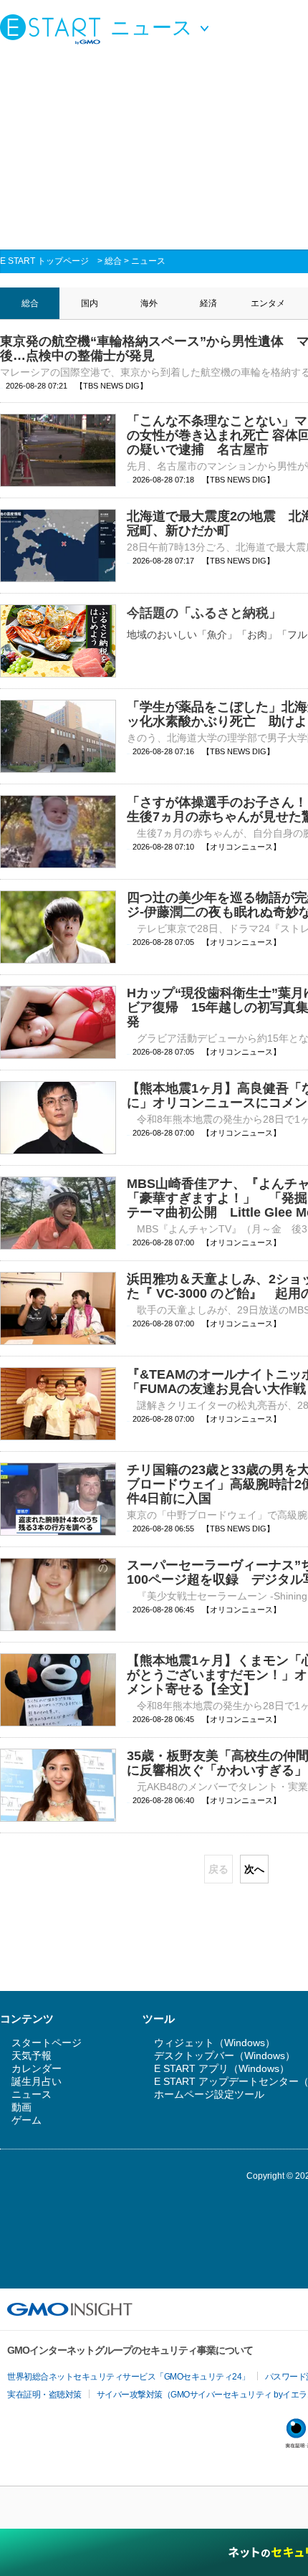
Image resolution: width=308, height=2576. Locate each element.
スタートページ (47, 2043)
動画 (21, 2107)
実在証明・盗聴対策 (44, 2395)
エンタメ (268, 303)
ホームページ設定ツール (209, 2094)
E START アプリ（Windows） (222, 2068)
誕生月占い (37, 2081)
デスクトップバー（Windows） (225, 2055)
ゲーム (27, 2120)
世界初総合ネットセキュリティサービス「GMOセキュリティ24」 (129, 2377)
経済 (208, 303)
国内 (90, 303)
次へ (254, 1869)
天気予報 (32, 2055)
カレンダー (37, 2068)
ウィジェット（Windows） (215, 2043)
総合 (113, 261)
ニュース (148, 261)
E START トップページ (44, 261)
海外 (149, 303)
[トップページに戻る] (54, 29)
